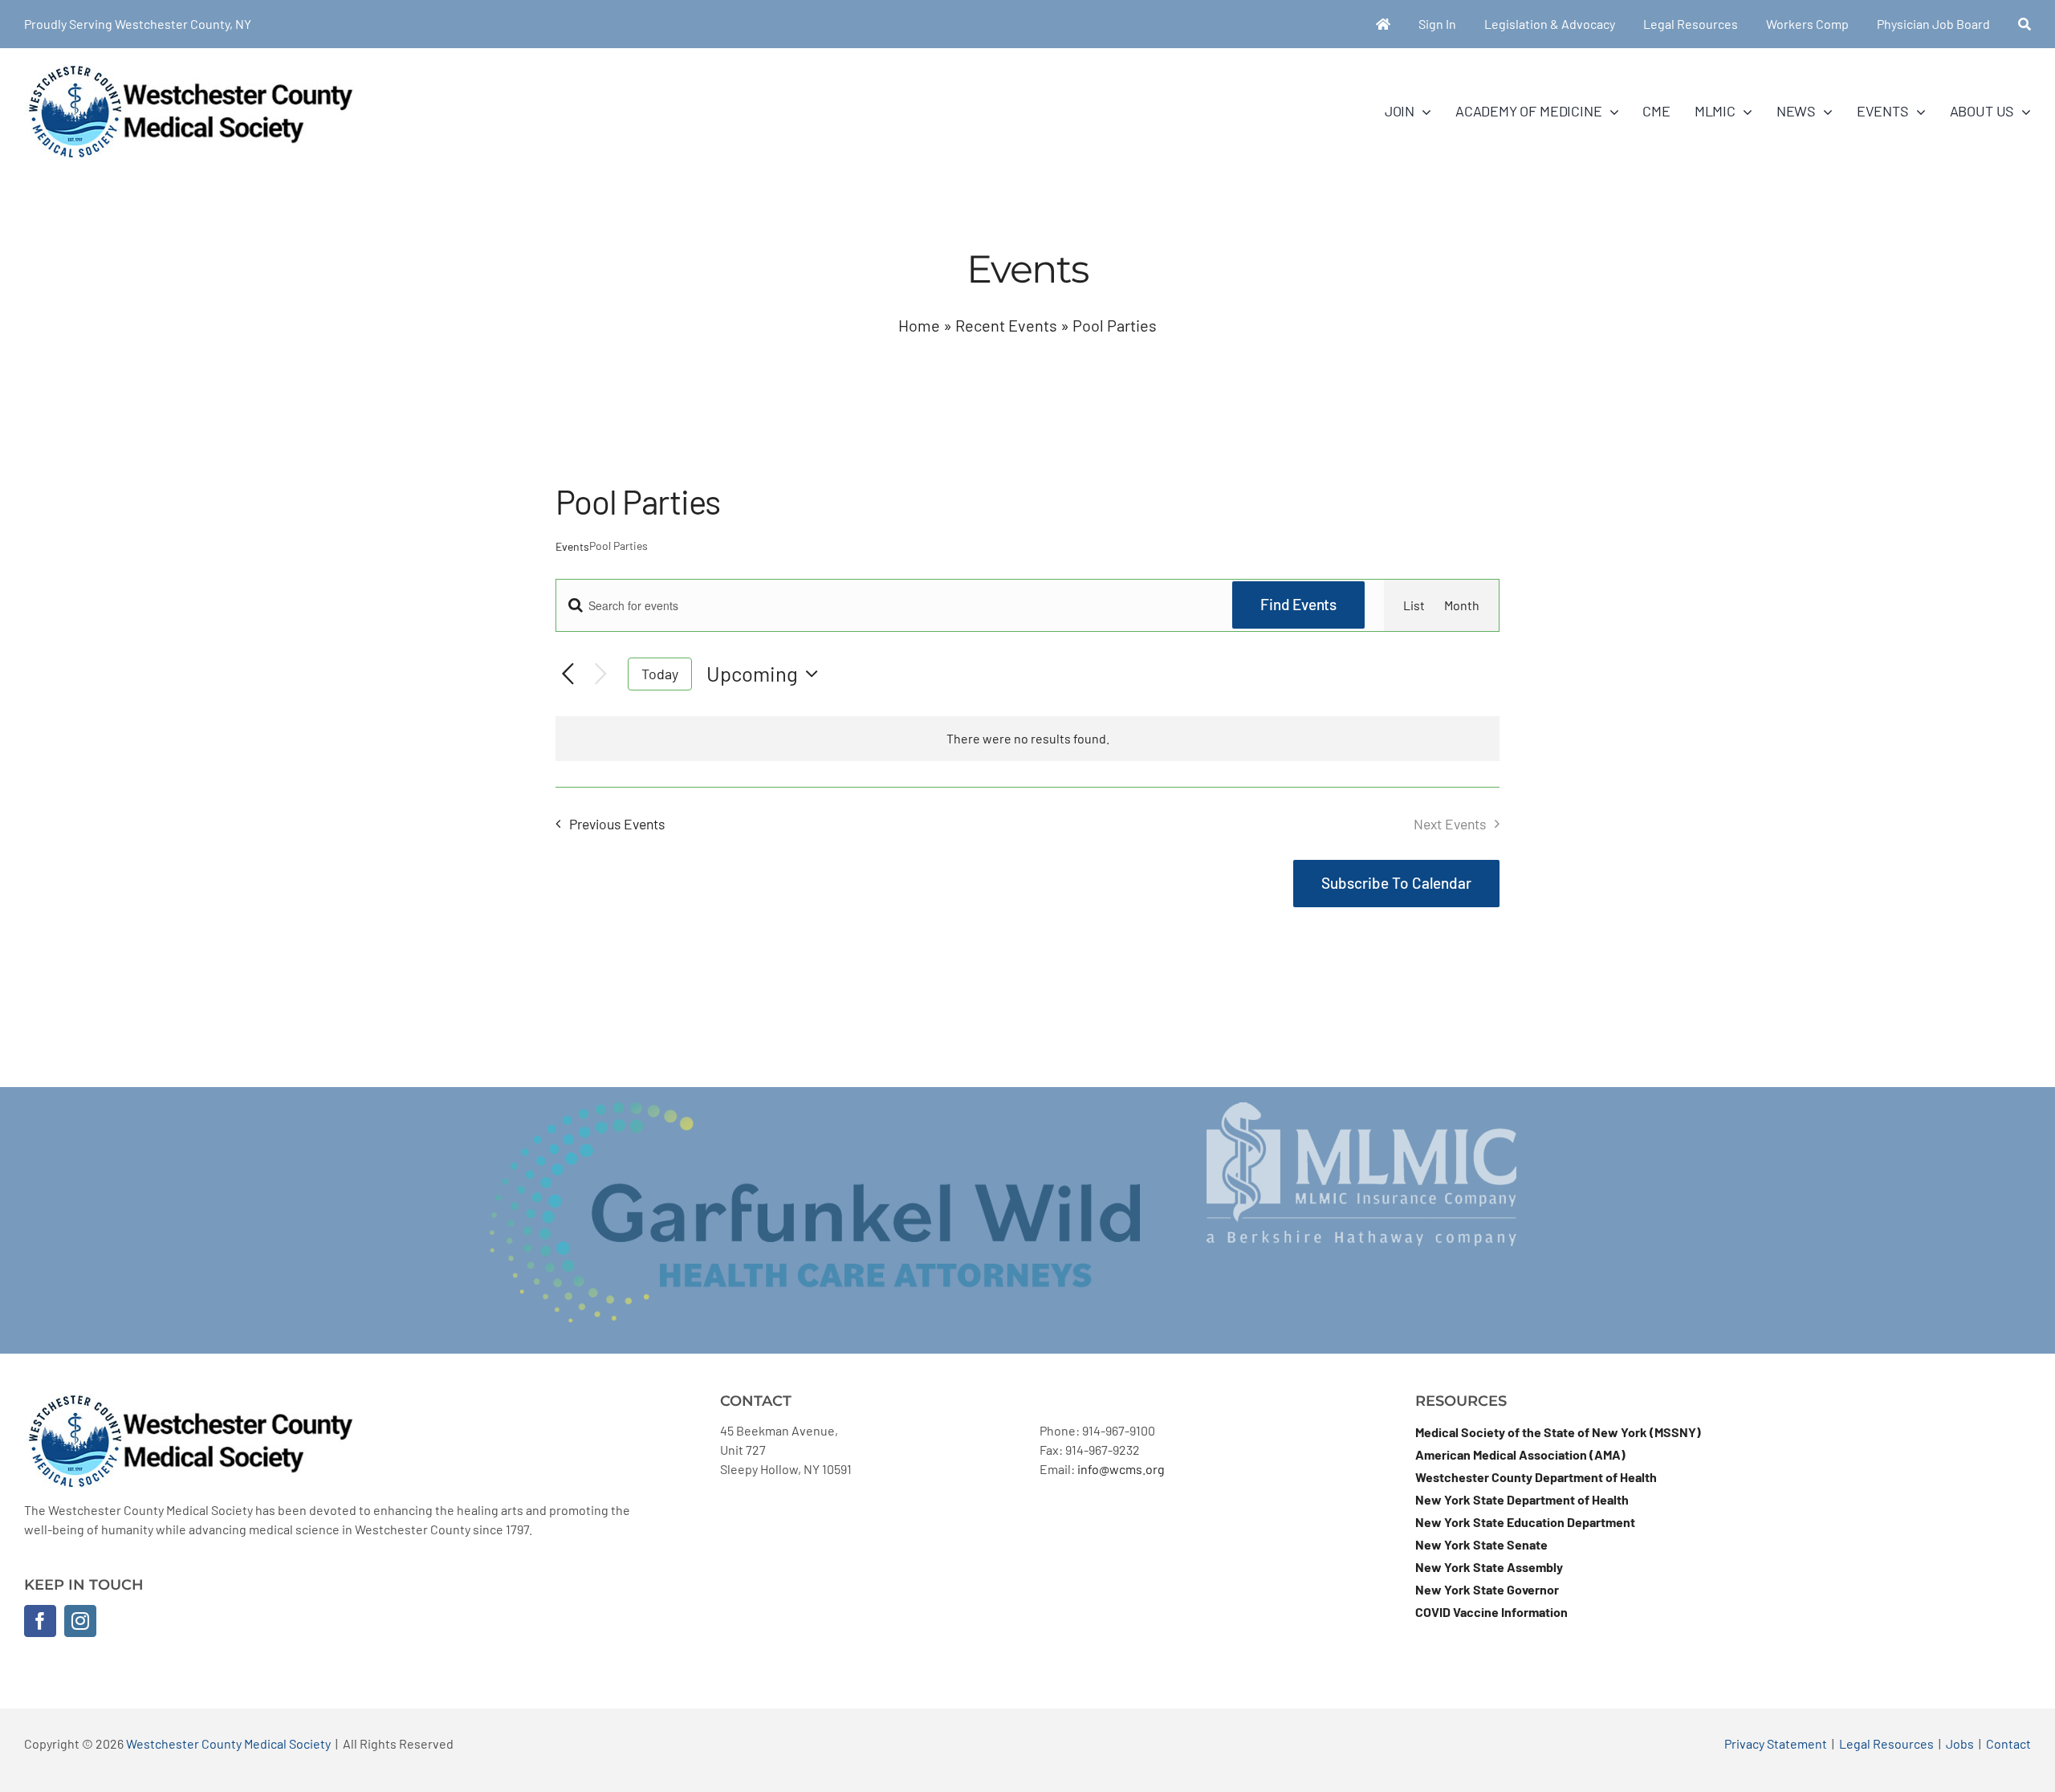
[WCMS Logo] (189, 70)
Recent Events (1006, 325)
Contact (2008, 1743)
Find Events (1298, 604)
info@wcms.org (1121, 1469)
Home (919, 325)
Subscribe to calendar (1396, 883)
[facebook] (40, 1621)
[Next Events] (601, 674)
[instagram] (80, 1621)
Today (660, 674)
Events (572, 546)
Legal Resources (1886, 1743)
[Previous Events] (568, 675)
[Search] (2024, 24)
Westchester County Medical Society (228, 1743)
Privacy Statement (1776, 1743)
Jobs (1960, 1743)
